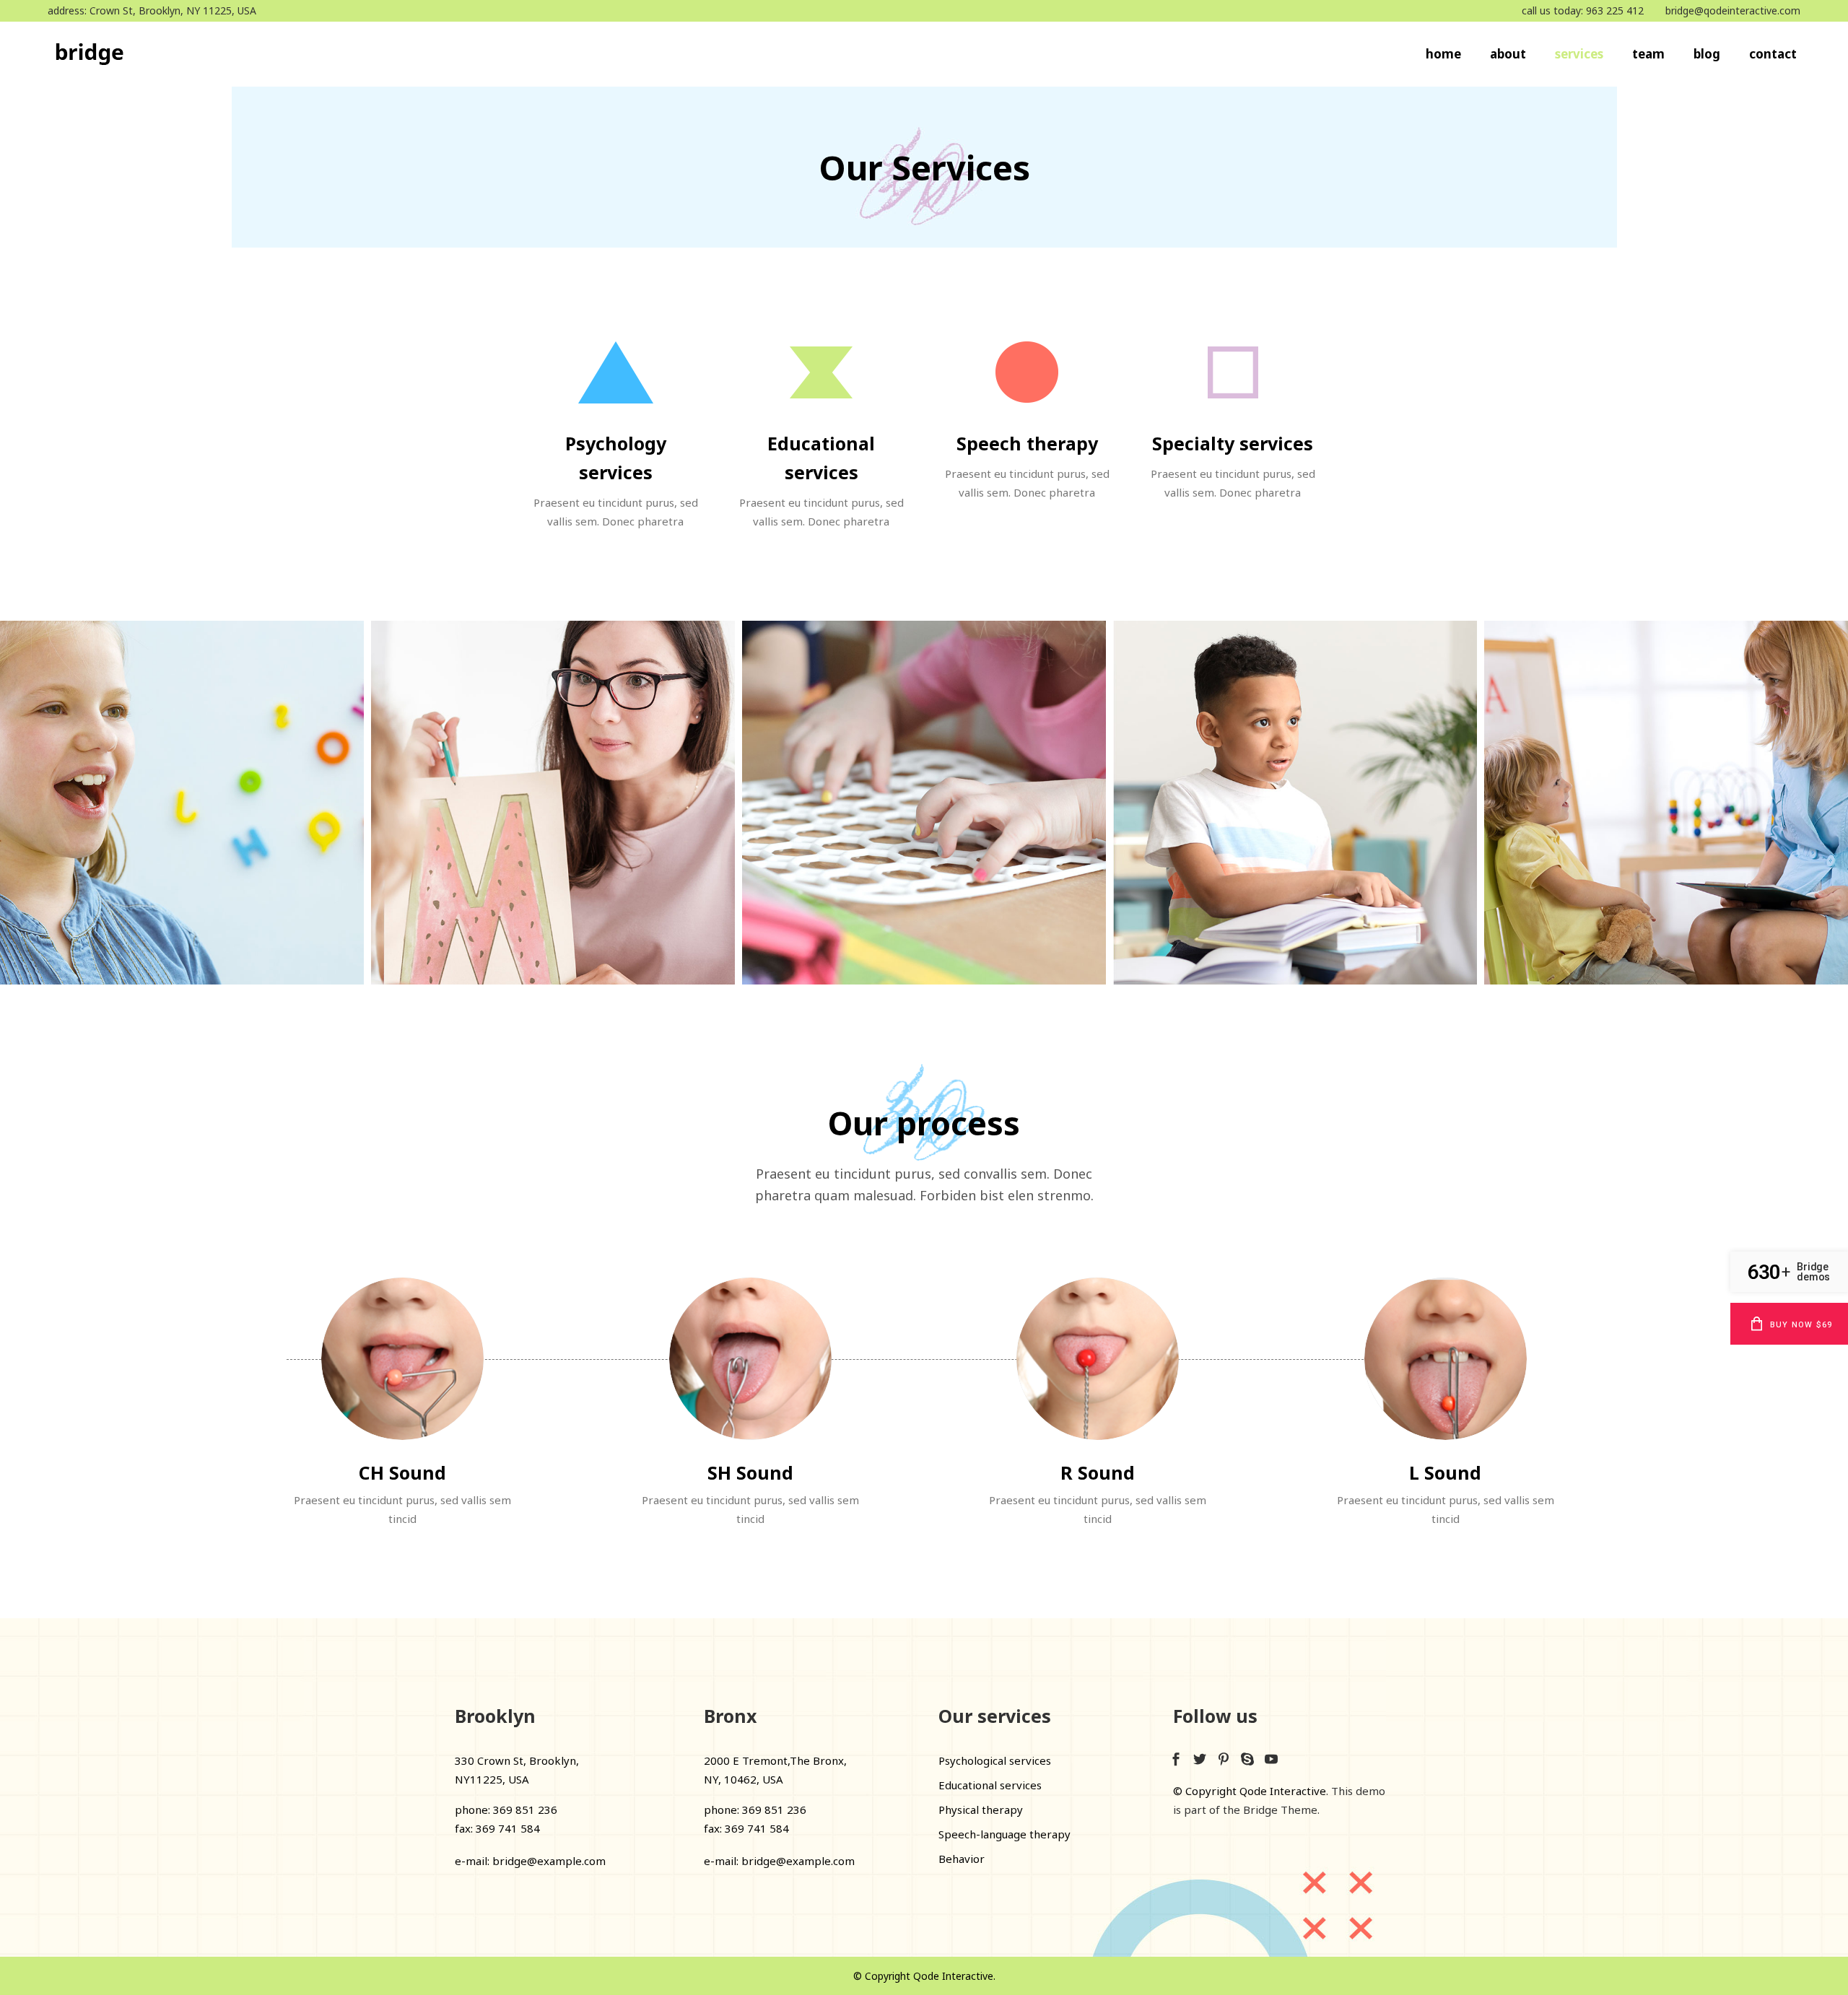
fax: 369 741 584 (497, 1828)
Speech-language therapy (1004, 1834)
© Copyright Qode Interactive (1250, 1791)
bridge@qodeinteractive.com (1733, 10)
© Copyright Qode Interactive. (924, 1976)
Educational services (990, 1785)
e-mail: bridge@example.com (530, 1861)
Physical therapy (981, 1810)
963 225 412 (1615, 10)
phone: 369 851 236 (506, 1810)
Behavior (962, 1859)
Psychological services (995, 1760)
